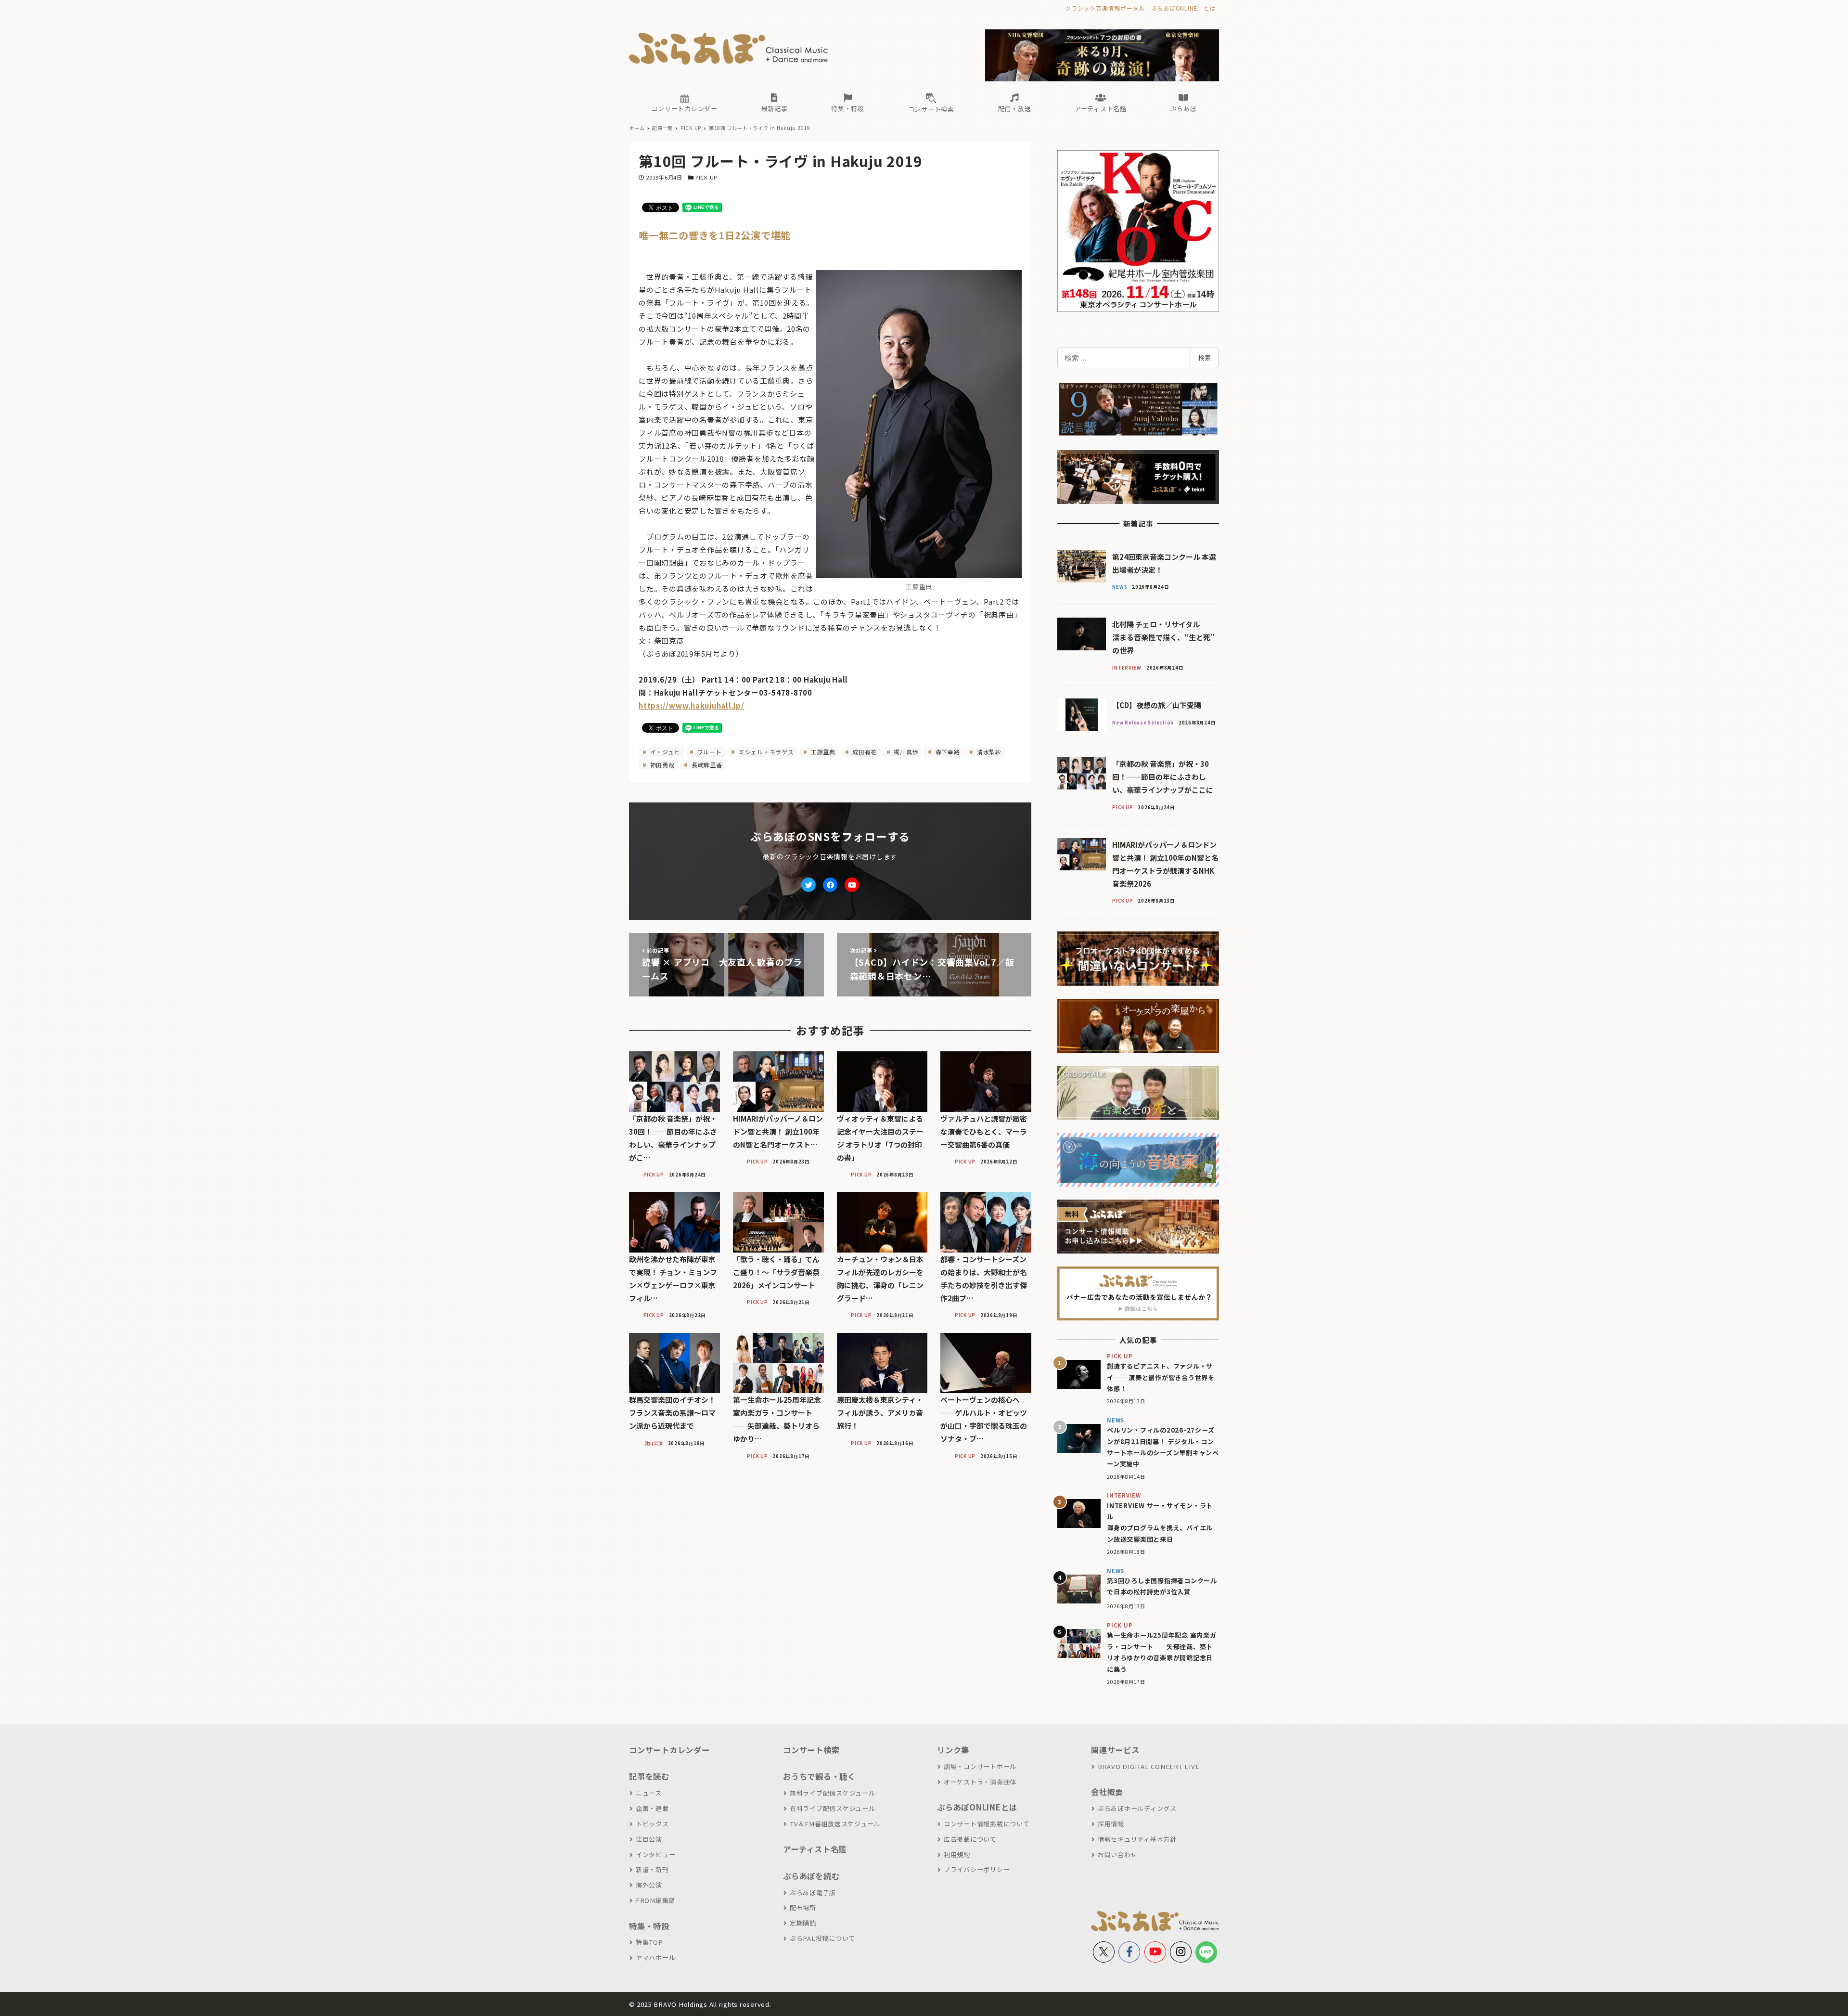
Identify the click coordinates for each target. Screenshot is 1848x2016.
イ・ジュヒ (664, 752)
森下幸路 (947, 752)
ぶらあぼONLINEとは (977, 1807)
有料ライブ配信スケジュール (833, 1808)
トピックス (652, 1824)
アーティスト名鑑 (815, 1849)
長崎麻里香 (706, 765)
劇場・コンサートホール (980, 1766)
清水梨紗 (988, 752)
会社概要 (1107, 1792)
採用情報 (1111, 1824)
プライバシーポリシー (977, 1869)
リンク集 (953, 1750)
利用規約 (957, 1854)
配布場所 (803, 1907)
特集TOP (649, 1942)
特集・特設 (649, 1926)
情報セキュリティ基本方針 (1137, 1839)
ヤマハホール (655, 1958)
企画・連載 (652, 1808)
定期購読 (803, 1923)
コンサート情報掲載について (987, 1824)
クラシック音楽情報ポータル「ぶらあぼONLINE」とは (1140, 8)
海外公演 (649, 1885)
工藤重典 (822, 752)
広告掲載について (970, 1839)
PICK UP (706, 177)
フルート (709, 752)
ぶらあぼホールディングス (1137, 1808)
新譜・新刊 (652, 1869)
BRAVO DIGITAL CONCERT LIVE (1149, 1766)
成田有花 (864, 752)
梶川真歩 (905, 752)
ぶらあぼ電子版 (813, 1893)
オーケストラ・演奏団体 (980, 1782)
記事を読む (649, 1776)
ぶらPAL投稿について (822, 1938)
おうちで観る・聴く (819, 1776)
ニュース (649, 1793)
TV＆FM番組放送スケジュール (835, 1824)
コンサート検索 (811, 1750)
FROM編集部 (655, 1900)
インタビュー (655, 1854)
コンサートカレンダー (669, 1750)
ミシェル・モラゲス (765, 752)
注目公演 (649, 1839)
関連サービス (1115, 1750)
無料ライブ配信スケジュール (833, 1793)
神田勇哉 (661, 765)
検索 (1205, 358)
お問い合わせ (1117, 1854)
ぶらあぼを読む (811, 1876)
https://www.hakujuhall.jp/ (692, 705)
